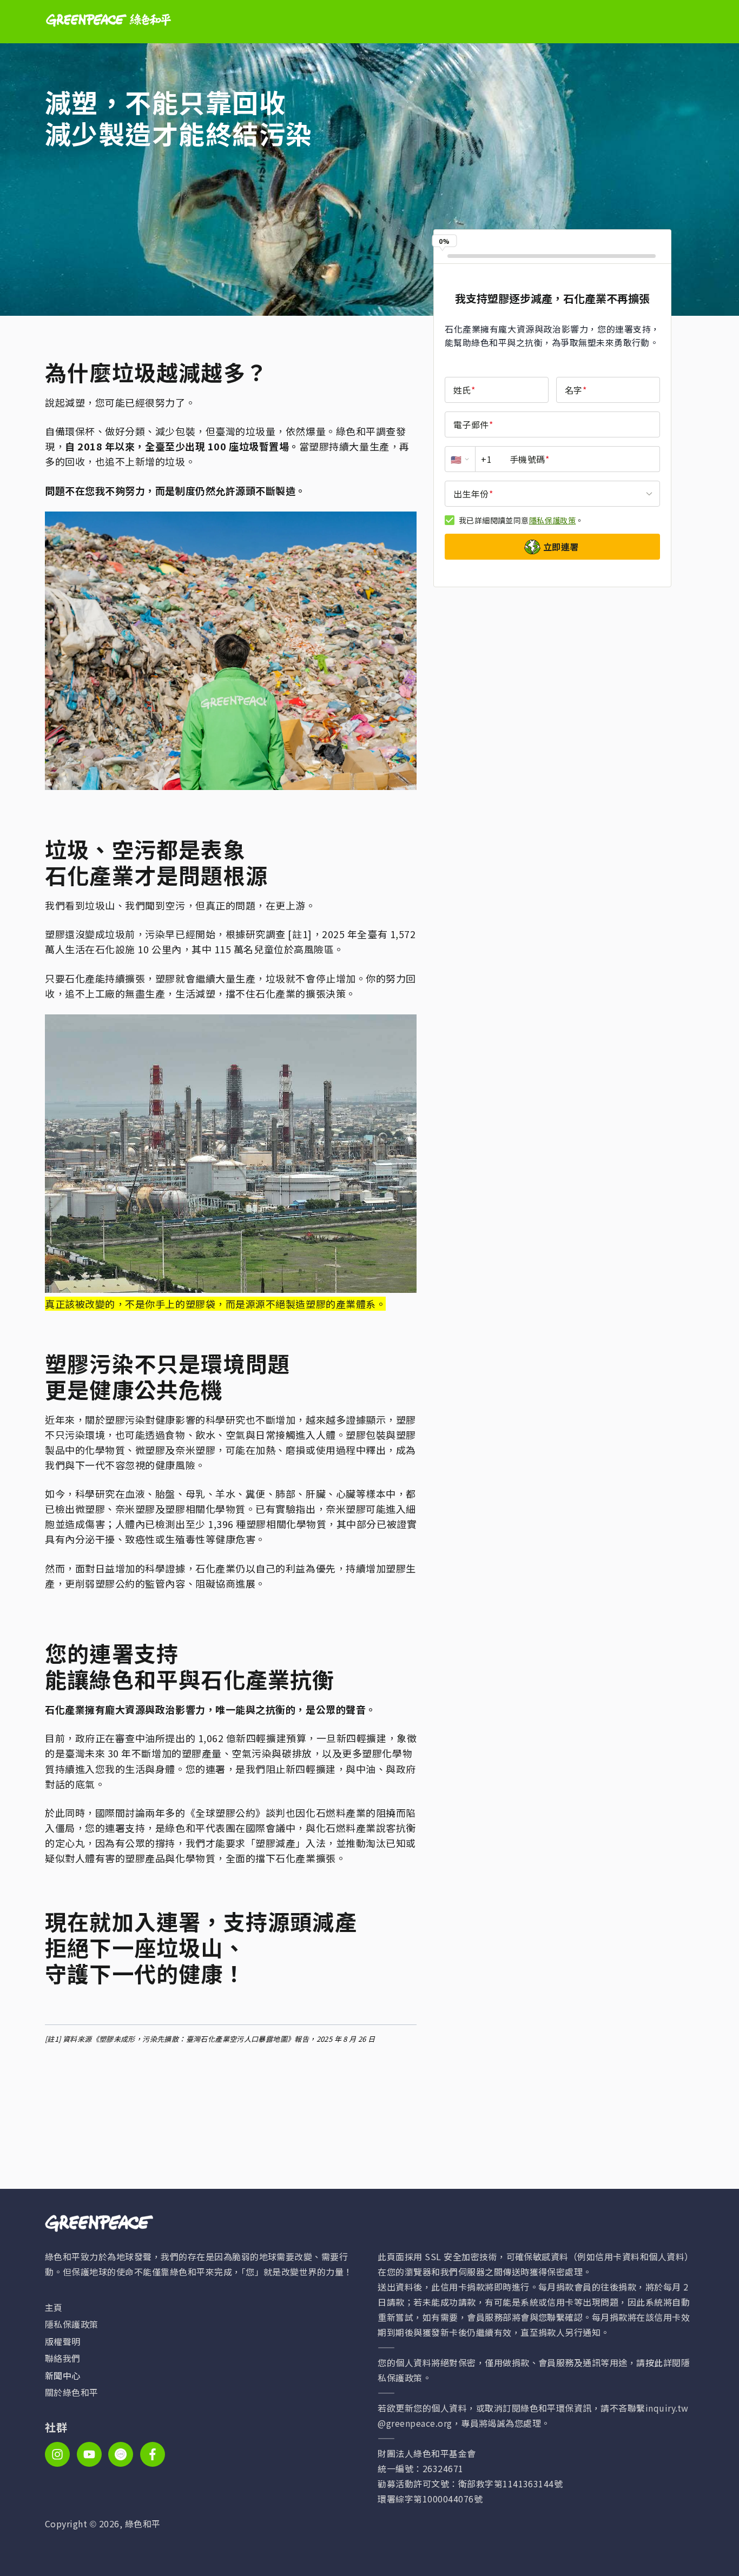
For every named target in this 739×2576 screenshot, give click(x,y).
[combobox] (552, 494)
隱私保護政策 (553, 520)
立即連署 (561, 547)
